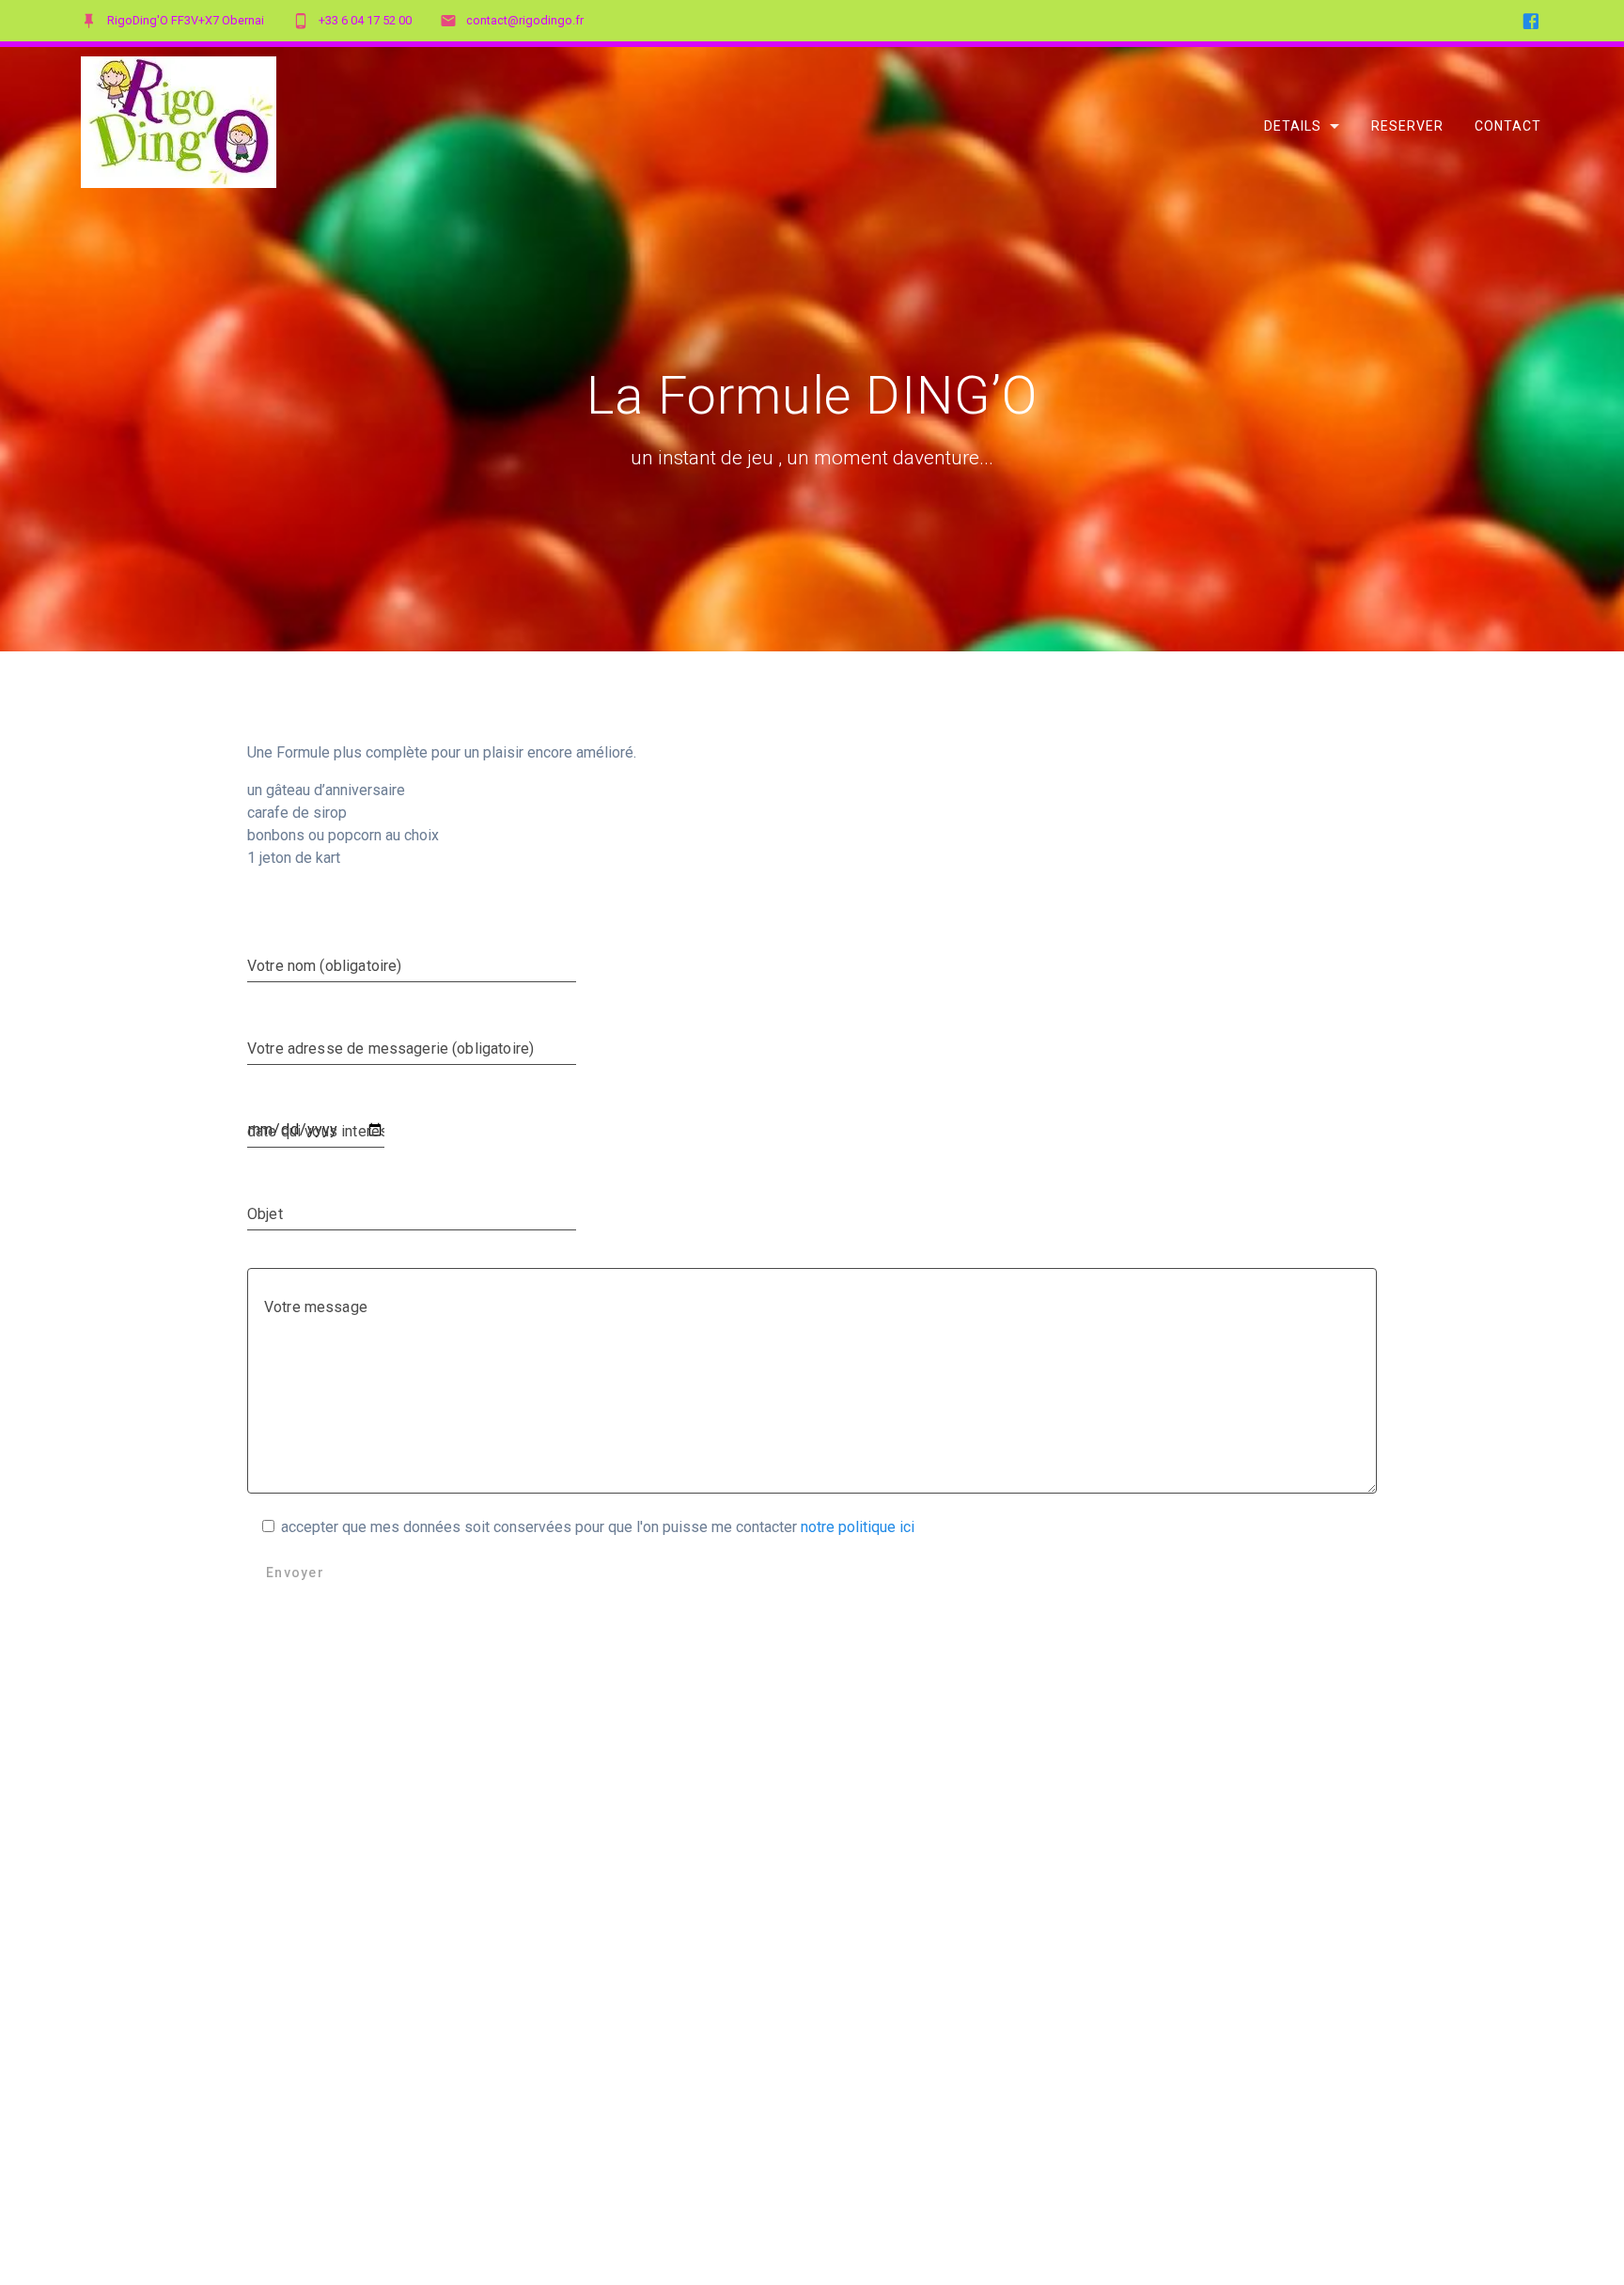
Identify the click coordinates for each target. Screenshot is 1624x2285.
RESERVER (1407, 125)
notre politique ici (856, 1527)
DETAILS (1293, 125)
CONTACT (1508, 125)
